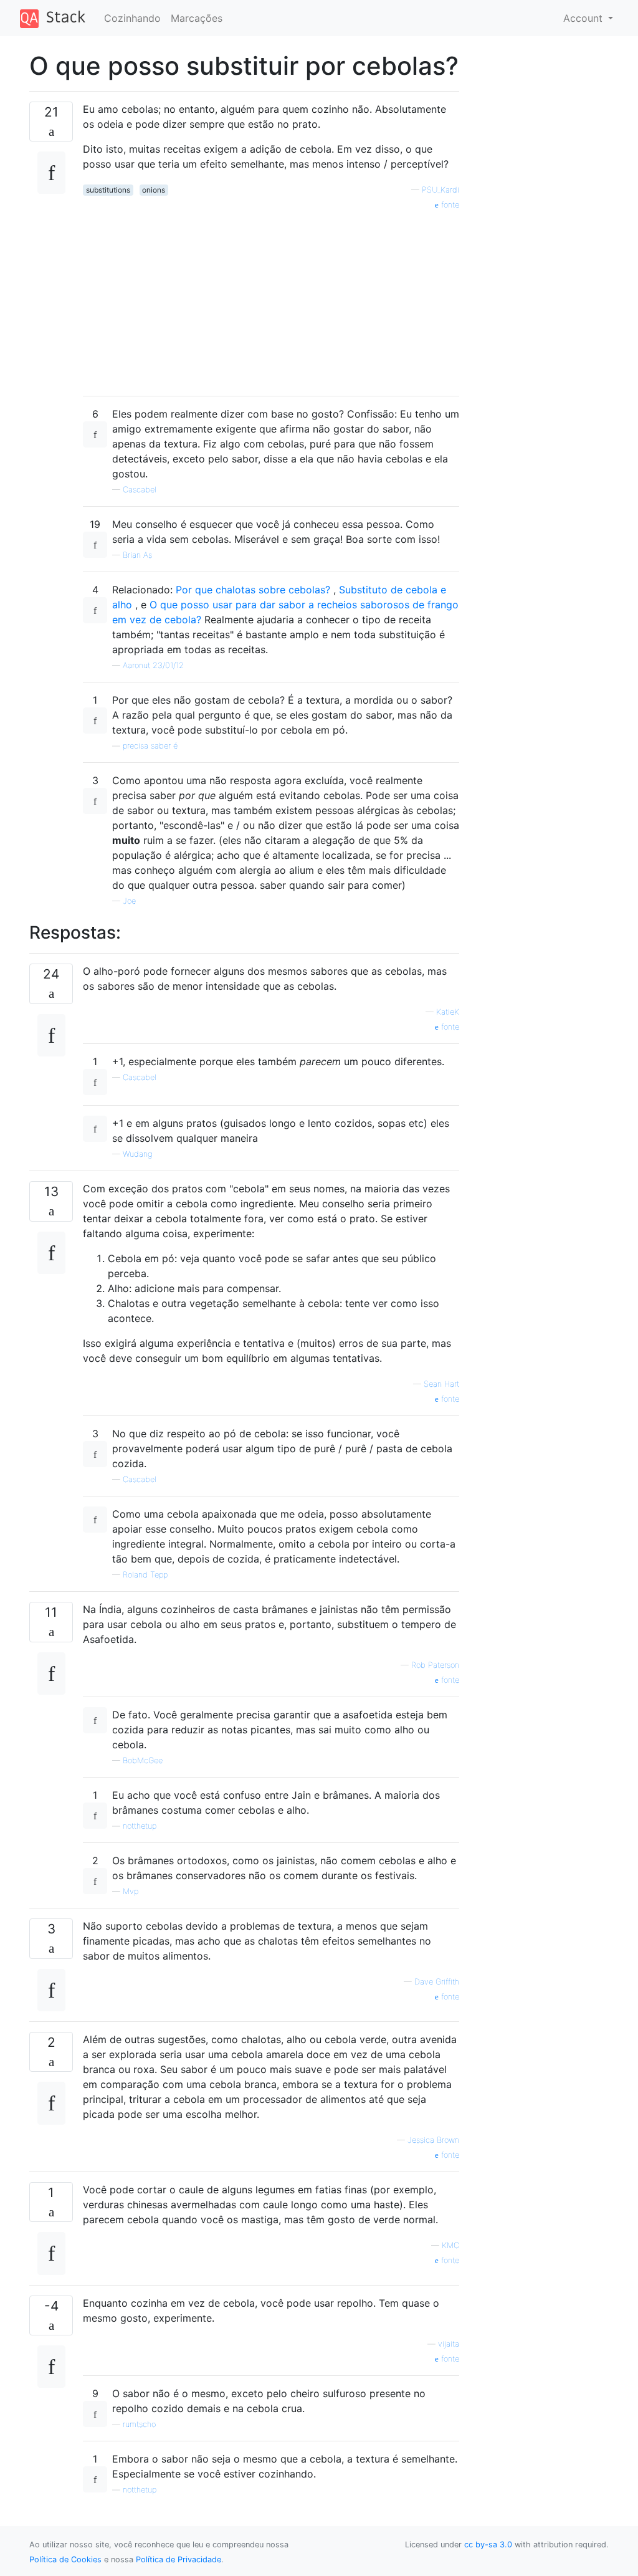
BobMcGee (143, 1760)
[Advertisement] (271, 299)
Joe (129, 901)
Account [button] (584, 18)
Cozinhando (132, 18)
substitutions (108, 190)
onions (154, 190)
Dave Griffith (437, 1982)
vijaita (449, 2344)
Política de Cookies (65, 2559)
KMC (450, 2245)
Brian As (137, 555)
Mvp (131, 1891)
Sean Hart (441, 1384)
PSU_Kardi (440, 190)
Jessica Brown (433, 2140)
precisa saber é (150, 746)
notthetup (140, 1826)
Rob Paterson (435, 1665)
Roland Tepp (145, 1575)
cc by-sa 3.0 (488, 2545)
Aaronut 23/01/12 (153, 665)
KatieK (448, 1012)
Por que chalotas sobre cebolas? (255, 590)
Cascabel (140, 490)
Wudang (137, 1154)
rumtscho (139, 2424)
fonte (449, 205)
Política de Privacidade (179, 2559)
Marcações (197, 18)
